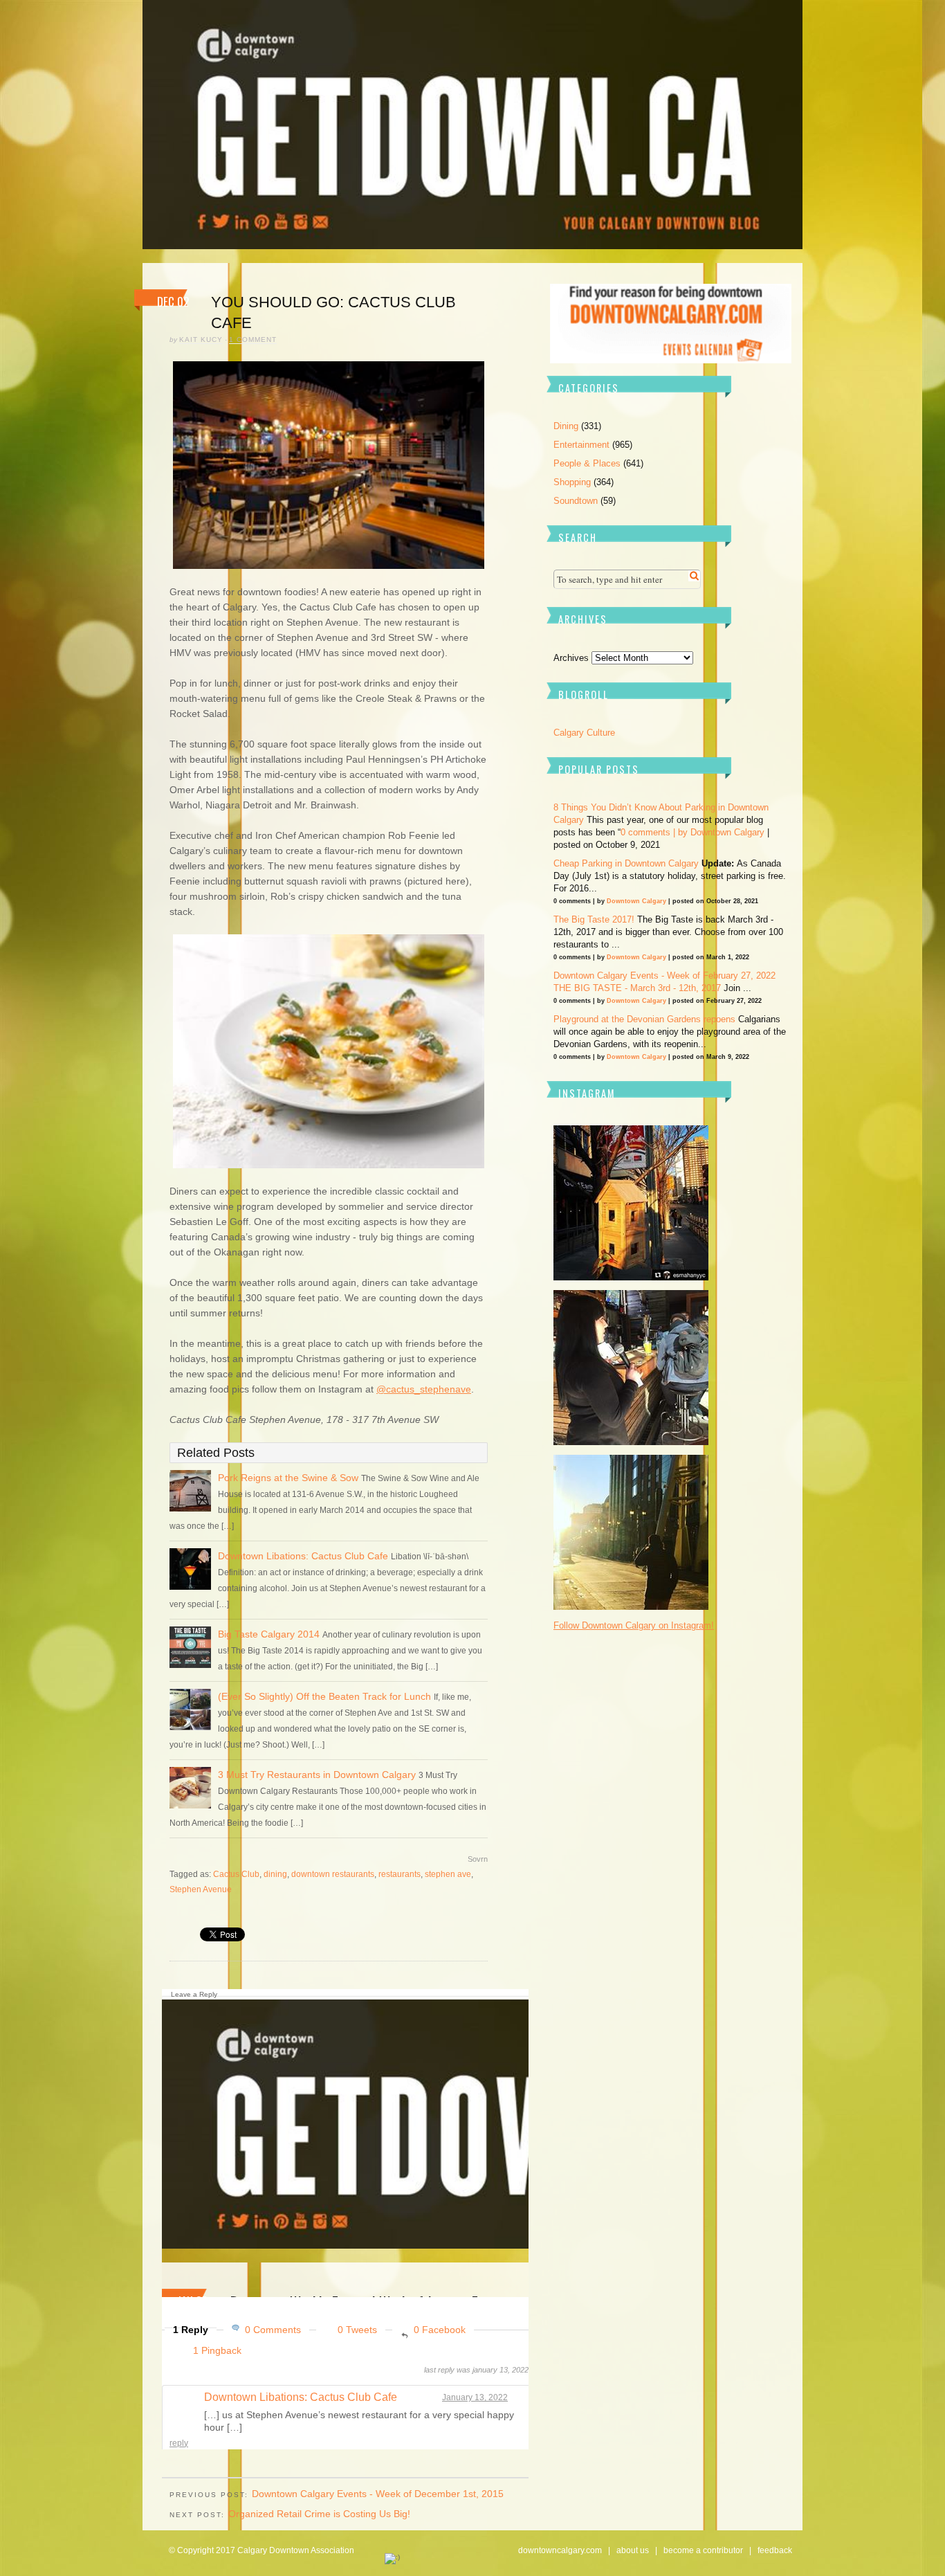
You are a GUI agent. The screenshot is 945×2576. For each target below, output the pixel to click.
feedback (775, 2550)
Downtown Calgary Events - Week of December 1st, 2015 (378, 2494)
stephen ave (448, 1874)
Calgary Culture (584, 733)
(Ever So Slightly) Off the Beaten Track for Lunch (324, 1696)
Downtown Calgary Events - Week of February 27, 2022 (664, 976)
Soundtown (576, 501)
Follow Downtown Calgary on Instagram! (634, 1625)
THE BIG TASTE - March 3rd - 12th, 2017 (637, 988)
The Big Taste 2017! (594, 919)
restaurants (400, 1874)
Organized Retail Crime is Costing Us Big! (319, 2514)
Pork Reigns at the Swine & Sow (290, 1478)
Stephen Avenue (201, 1889)
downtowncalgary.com (560, 2550)
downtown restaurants (333, 1874)
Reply (179, 2443)
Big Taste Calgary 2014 (269, 1634)
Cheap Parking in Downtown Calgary (626, 863)
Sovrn (478, 1859)
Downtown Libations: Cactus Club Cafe (303, 1556)
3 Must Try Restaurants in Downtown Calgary (317, 1775)
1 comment (253, 339)
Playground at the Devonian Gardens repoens (644, 1019)
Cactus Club (236, 1874)
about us (633, 2550)
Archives (571, 658)
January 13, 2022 (475, 2397)
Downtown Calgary (727, 832)
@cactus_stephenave (424, 1389)
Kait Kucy (201, 339)
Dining (566, 426)
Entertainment (581, 445)
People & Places (587, 463)
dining (275, 1874)
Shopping (572, 482)
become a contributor (703, 2550)
